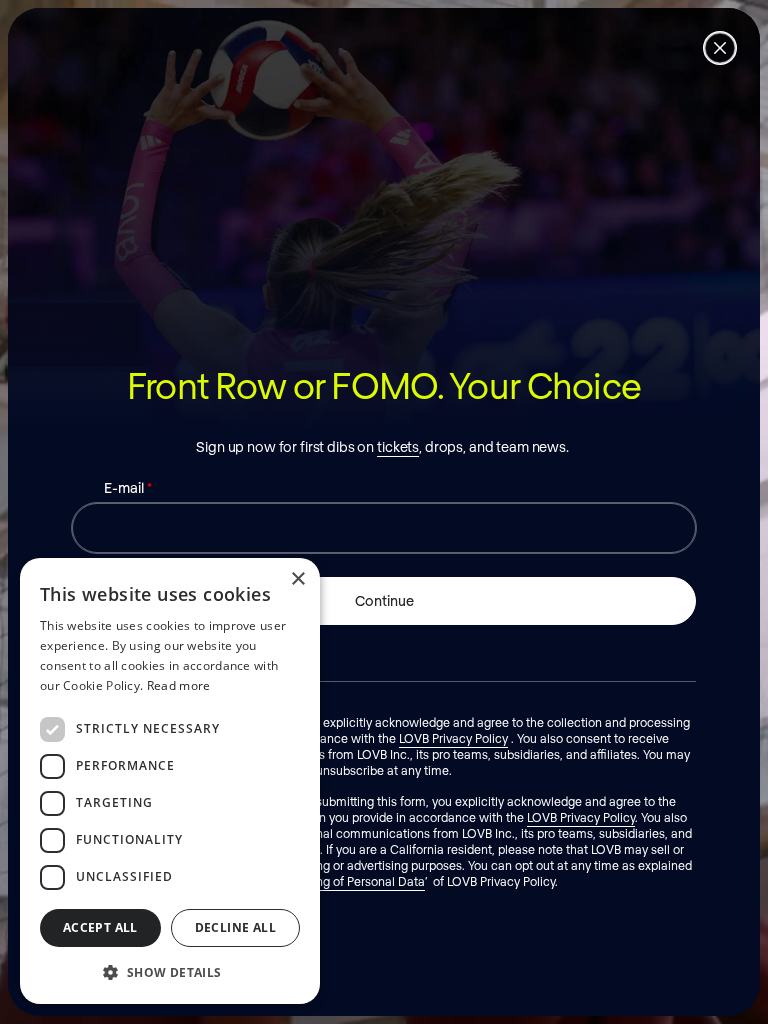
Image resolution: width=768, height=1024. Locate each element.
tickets (398, 446)
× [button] (297, 579)
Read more (179, 685)
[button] (170, 972)
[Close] (720, 48)
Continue (384, 600)
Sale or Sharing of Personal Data (336, 881)
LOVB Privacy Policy (453, 738)
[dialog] (170, 781)
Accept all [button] (100, 927)
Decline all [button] (235, 927)
